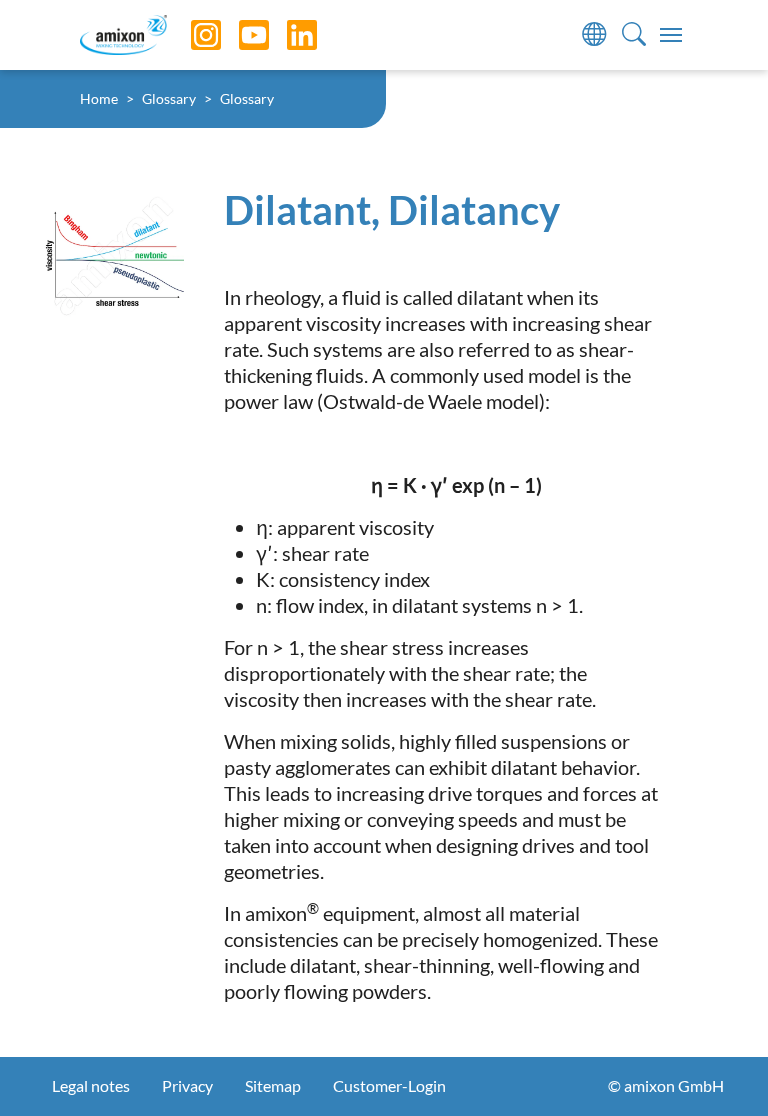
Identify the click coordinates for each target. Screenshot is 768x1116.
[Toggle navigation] (671, 35)
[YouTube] (239, 35)
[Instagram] (191, 35)
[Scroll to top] (718, 1066)
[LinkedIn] (287, 35)
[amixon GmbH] (123, 34)
